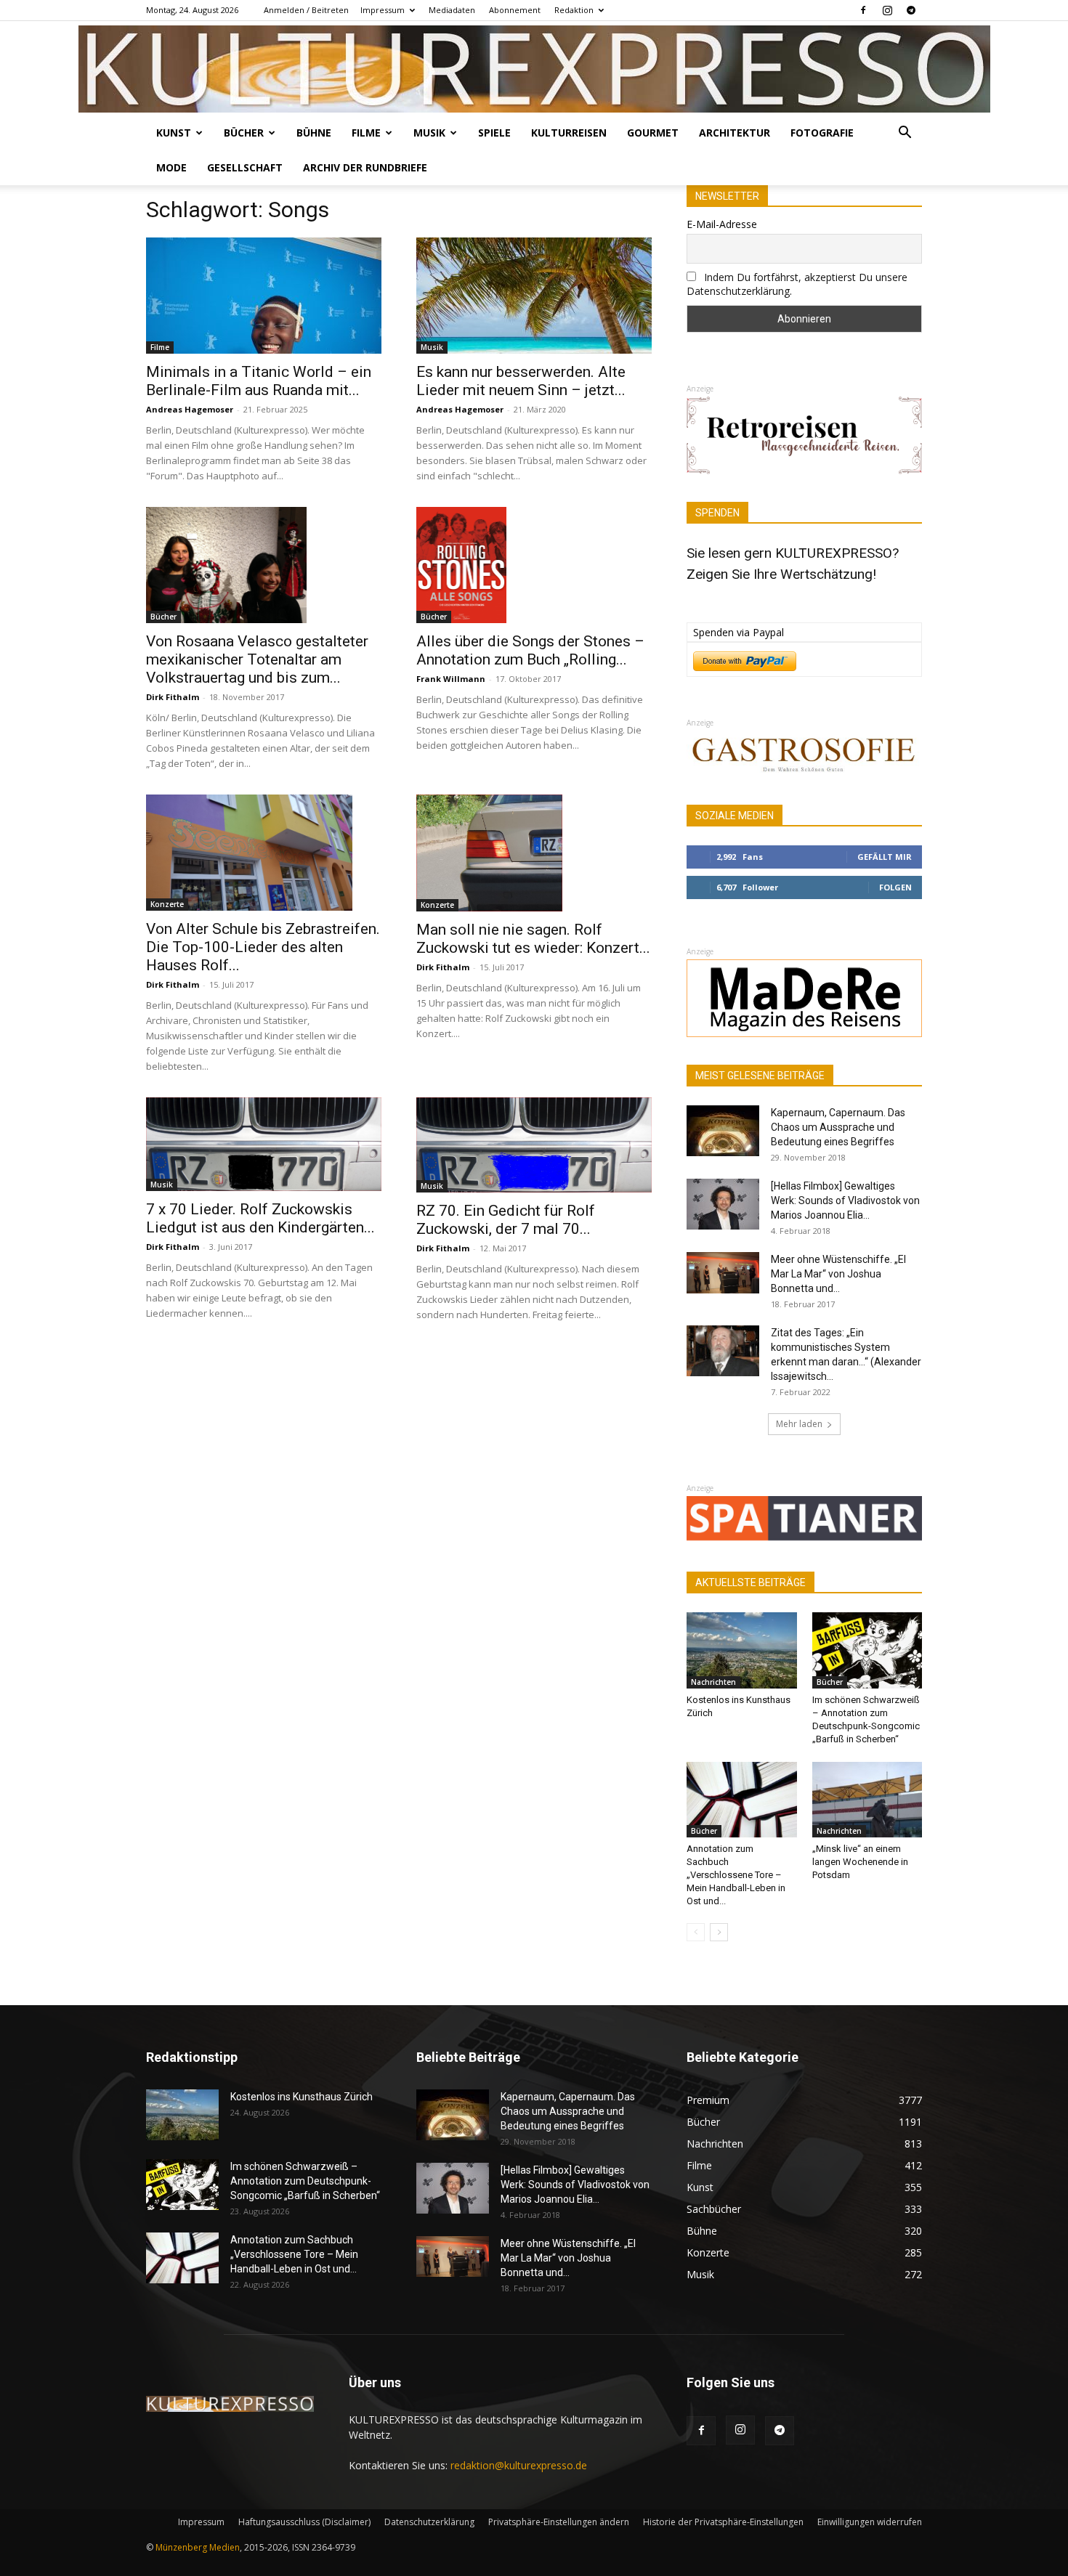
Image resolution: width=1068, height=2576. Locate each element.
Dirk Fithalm (173, 697)
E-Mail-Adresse (722, 224)
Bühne (314, 133)
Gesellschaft (245, 167)
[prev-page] (696, 1932)
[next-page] (719, 1932)
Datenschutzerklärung (429, 2522)
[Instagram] (887, 10)
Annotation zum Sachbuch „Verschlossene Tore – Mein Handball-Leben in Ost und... (736, 1875)
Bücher (244, 133)
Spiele (494, 133)
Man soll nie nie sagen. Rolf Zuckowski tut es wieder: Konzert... (533, 939)
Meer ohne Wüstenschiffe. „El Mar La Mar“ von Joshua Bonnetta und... (838, 1274)
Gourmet (653, 133)
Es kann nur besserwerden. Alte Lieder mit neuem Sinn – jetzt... (521, 381)
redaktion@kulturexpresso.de (519, 2465)
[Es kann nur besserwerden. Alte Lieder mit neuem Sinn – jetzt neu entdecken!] (534, 296)
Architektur (735, 133)
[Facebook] (863, 10)
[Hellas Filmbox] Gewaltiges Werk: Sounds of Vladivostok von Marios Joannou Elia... (845, 1200)
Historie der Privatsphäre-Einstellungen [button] (723, 2522)
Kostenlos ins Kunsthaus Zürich (302, 2097)
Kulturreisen (569, 133)
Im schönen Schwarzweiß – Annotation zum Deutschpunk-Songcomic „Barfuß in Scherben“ (305, 2181)
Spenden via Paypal (739, 632)
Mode (171, 167)
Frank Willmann (451, 679)
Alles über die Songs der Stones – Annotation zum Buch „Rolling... (530, 650)
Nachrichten (713, 1682)
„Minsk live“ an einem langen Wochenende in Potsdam (860, 1862)
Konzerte (167, 904)
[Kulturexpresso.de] (534, 69)
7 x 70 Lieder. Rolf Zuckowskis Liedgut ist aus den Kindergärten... (260, 1218)
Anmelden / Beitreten (306, 10)
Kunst (174, 133)
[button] (905, 134)
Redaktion (574, 10)
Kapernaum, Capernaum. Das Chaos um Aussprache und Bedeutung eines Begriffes (838, 1127)
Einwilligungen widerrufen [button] (870, 2522)
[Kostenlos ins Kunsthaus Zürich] (742, 1650)
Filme (366, 133)
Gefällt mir (885, 857)
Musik (429, 133)
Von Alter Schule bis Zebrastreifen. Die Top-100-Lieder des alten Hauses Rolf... (263, 947)
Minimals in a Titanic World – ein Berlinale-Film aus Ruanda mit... (259, 381)
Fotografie (822, 133)
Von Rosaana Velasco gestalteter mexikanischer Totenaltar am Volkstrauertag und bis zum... (257, 659)
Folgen (895, 887)
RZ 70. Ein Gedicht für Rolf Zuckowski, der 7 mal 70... (506, 1220)
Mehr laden (799, 1424)
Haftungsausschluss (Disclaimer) (304, 2522)
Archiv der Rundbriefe (365, 167)
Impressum (383, 10)
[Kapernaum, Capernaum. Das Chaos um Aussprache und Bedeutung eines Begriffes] (723, 1131)
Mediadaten (452, 10)
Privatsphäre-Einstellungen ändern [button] (559, 2522)
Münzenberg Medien (198, 2547)
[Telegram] (911, 10)
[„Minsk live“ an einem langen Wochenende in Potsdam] (867, 1800)
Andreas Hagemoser (190, 409)
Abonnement (515, 10)
